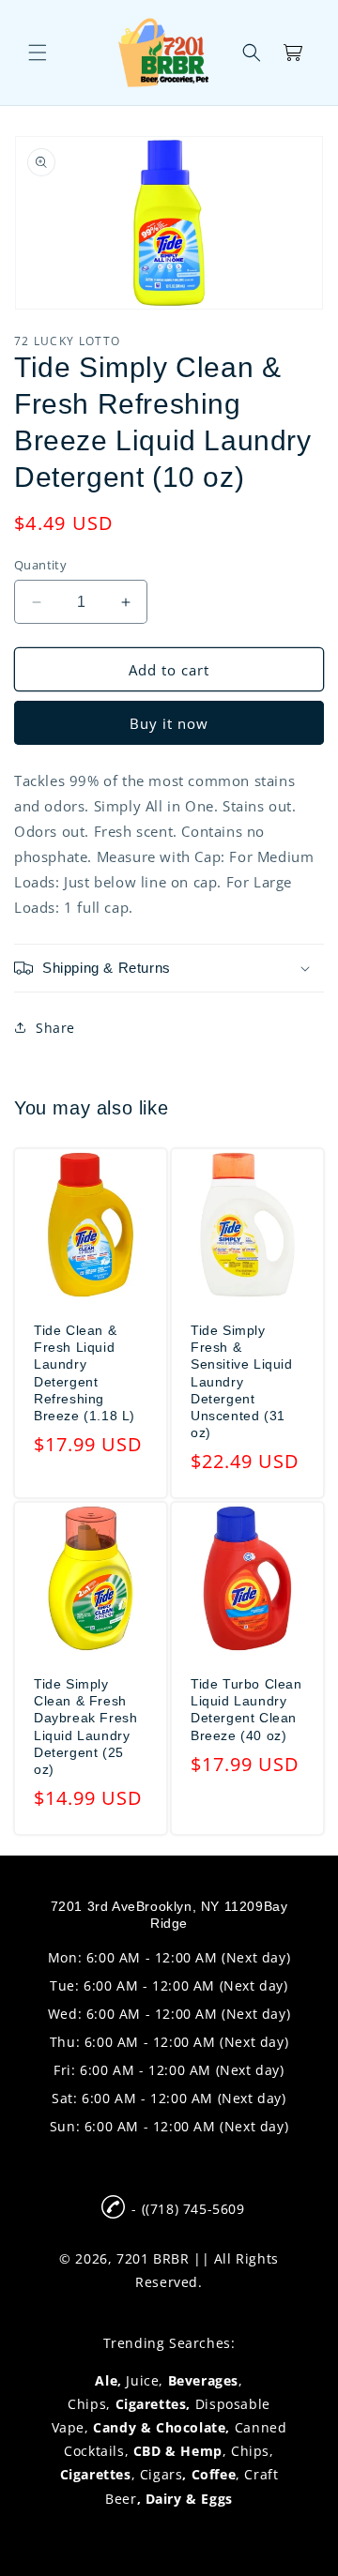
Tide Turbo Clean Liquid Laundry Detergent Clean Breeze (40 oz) (246, 1710)
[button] (38, 53)
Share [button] (55, 1028)
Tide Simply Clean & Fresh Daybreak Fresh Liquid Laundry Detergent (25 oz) (85, 1727)
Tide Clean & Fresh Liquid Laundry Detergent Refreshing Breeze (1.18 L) (84, 1373)
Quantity (40, 565)
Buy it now (169, 723)
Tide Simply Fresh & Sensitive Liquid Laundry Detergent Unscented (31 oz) (242, 1381)
